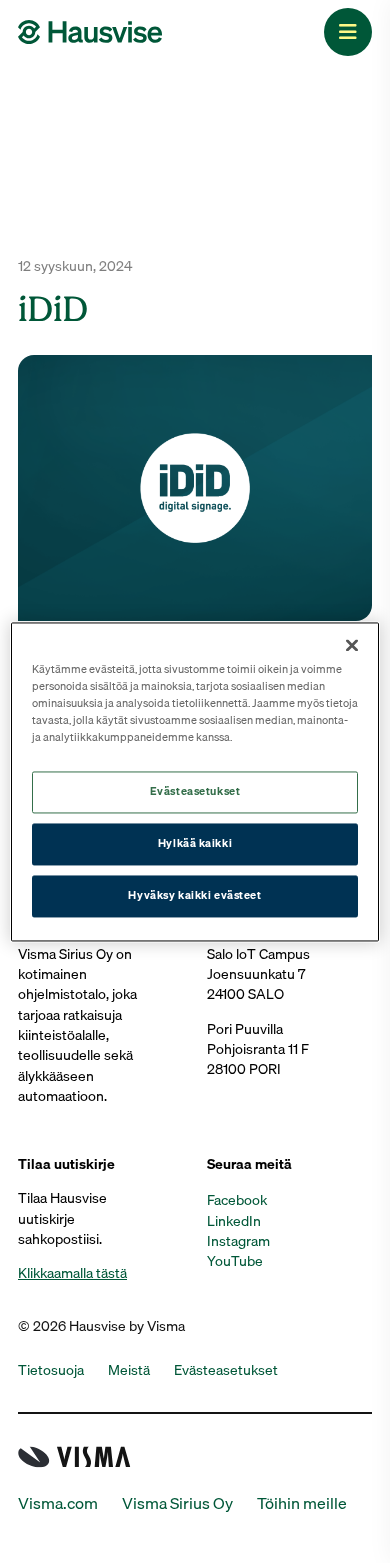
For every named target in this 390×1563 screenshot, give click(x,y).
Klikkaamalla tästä (72, 1273)
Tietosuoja (51, 1370)
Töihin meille (302, 1503)
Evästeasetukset (195, 791)
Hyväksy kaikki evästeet (194, 895)
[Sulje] (352, 645)
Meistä (129, 1370)
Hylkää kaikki (195, 843)
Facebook (237, 1200)
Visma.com (58, 1503)
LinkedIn (234, 1221)
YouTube (235, 1261)
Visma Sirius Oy (177, 1503)
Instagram (238, 1241)
